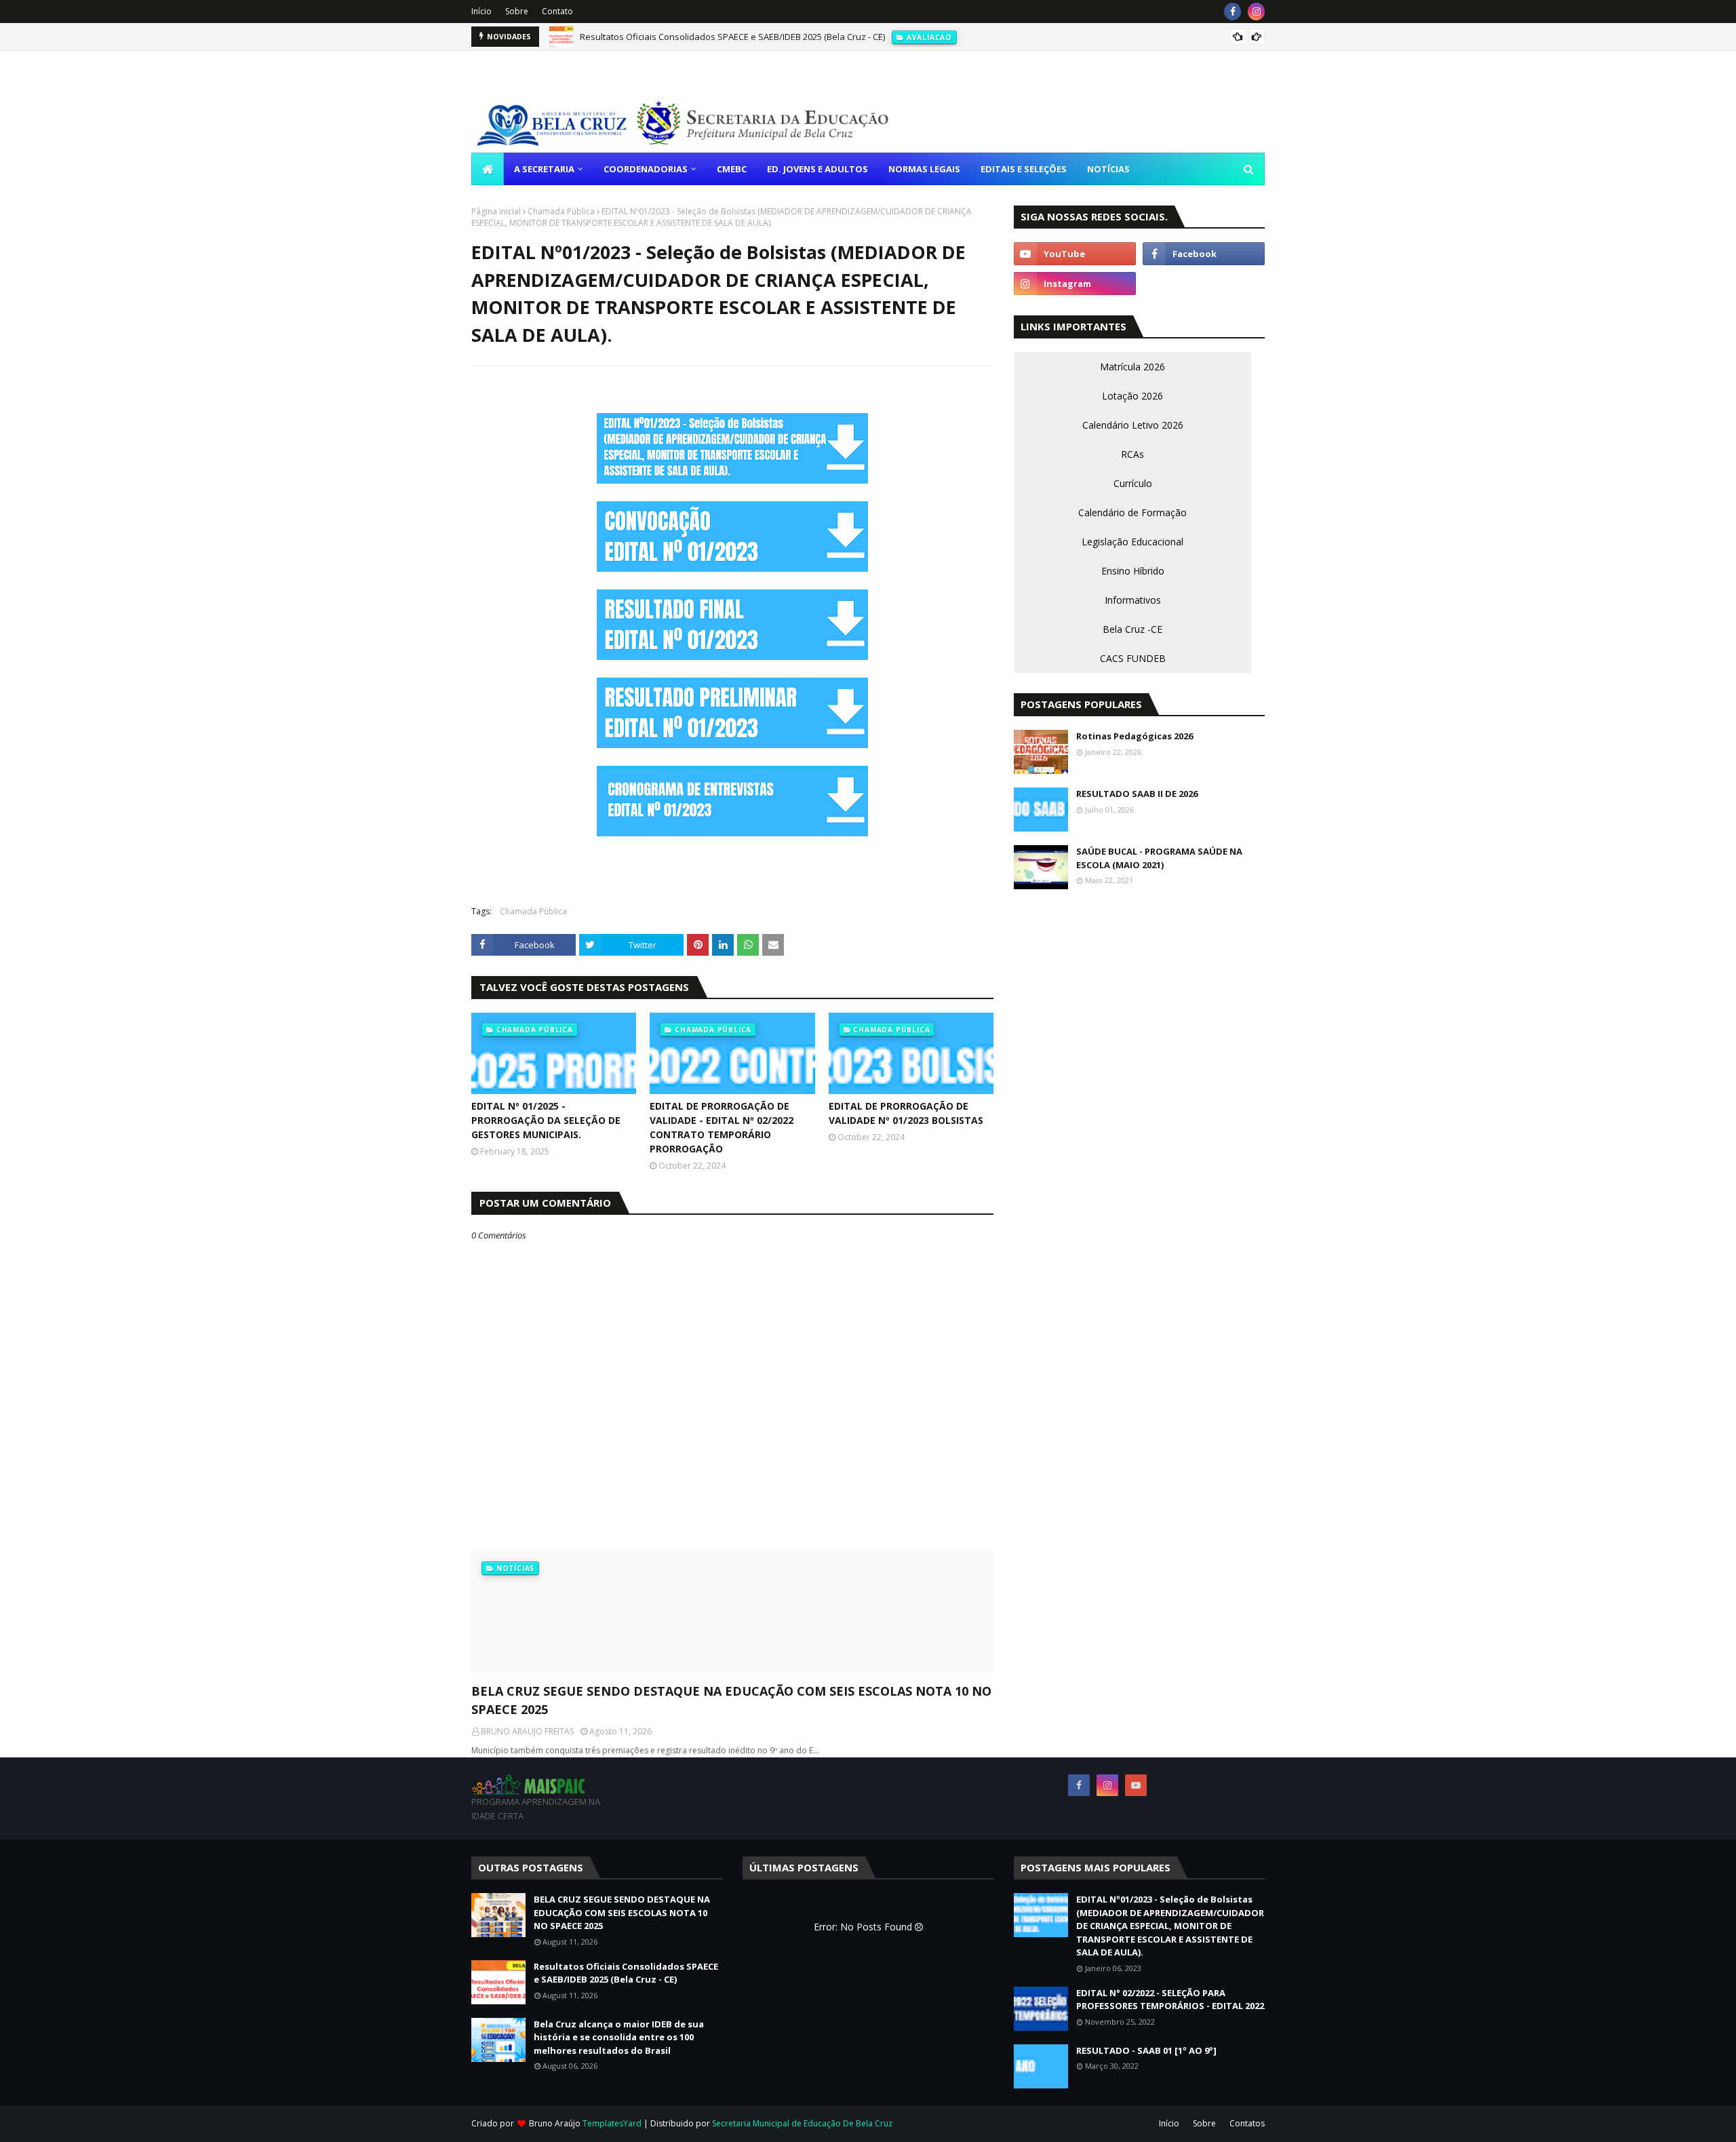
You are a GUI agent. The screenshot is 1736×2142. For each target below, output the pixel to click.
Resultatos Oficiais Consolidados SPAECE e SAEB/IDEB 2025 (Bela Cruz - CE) (732, 37)
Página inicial (496, 211)
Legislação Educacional (1132, 542)
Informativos (1133, 600)
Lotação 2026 (1132, 396)
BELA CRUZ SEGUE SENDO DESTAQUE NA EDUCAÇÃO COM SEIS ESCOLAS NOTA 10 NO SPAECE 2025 (731, 1700)
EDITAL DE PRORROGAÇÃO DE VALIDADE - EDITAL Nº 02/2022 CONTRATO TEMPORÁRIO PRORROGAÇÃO (722, 1127)
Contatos (1247, 2123)
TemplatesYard (612, 2123)
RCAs (1132, 454)
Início (481, 11)
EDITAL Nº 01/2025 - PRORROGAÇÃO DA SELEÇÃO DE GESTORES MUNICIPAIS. (546, 1120)
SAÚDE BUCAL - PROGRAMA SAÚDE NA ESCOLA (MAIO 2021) (1159, 858)
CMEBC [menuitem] (732, 169)
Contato (557, 11)
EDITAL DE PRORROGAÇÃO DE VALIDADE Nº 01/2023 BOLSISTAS (906, 1113)
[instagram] (1256, 12)
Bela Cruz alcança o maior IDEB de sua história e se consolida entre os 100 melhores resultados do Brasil (619, 2037)
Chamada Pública (561, 211)
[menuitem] (488, 169)
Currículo (1133, 483)
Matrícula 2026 (1132, 367)
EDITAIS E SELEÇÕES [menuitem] (1024, 169)
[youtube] (1075, 254)
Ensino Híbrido (1133, 571)
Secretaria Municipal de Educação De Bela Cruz (802, 2123)
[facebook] (1232, 12)
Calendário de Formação (1132, 512)
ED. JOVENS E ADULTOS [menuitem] (817, 169)
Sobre (517, 11)
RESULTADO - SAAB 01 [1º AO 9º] (1146, 2050)
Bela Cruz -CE (1132, 629)
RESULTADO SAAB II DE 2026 (1137, 794)
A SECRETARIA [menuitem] (544, 169)
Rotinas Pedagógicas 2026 (1135, 736)
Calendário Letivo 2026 (1133, 425)
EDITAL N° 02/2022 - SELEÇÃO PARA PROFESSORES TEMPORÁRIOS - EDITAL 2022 (1170, 2000)
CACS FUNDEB (1133, 658)
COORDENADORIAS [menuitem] (646, 169)
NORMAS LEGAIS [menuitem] (924, 169)
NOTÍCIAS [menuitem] (1108, 169)
